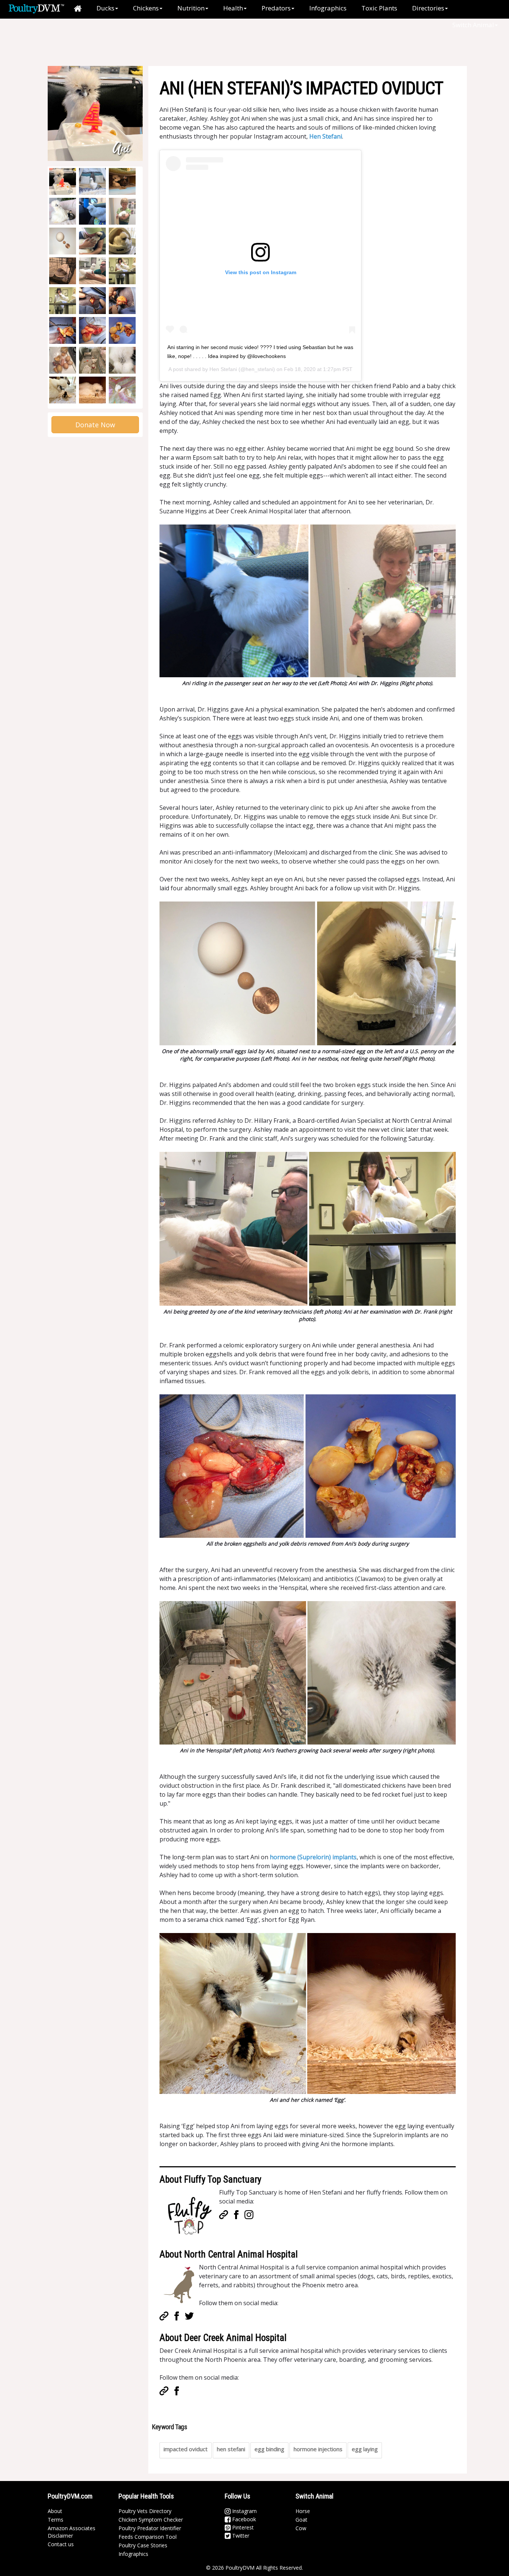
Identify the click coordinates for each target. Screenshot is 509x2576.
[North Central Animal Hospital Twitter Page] (189, 2316)
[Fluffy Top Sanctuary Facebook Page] (236, 2214)
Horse (303, 2511)
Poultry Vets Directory (145, 2511)
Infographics (328, 8)
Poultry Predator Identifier (150, 2528)
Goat (301, 2520)
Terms (56, 2520)
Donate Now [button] (95, 425)
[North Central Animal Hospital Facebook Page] (177, 2316)
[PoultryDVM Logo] (36, 8)
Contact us (61, 2544)
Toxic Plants (379, 8)
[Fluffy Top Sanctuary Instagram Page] (249, 2214)
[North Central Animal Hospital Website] (164, 2316)
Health (233, 8)
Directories (428, 8)
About (55, 2511)
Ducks (105, 8)
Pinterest (242, 2527)
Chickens (146, 8)
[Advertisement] (172, 43)
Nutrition (191, 8)
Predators (276, 8)
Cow (301, 2528)
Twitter (240, 2536)
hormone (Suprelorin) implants (313, 1857)
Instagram (244, 2511)
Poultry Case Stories (143, 2545)
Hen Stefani (326, 136)
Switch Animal (473, 25)
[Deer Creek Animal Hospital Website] (164, 2390)
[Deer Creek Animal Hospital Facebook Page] (177, 2390)
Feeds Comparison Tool (148, 2537)
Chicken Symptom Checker (151, 2520)
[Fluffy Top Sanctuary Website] (224, 2214)
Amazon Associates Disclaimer (72, 2532)
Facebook (243, 2519)
